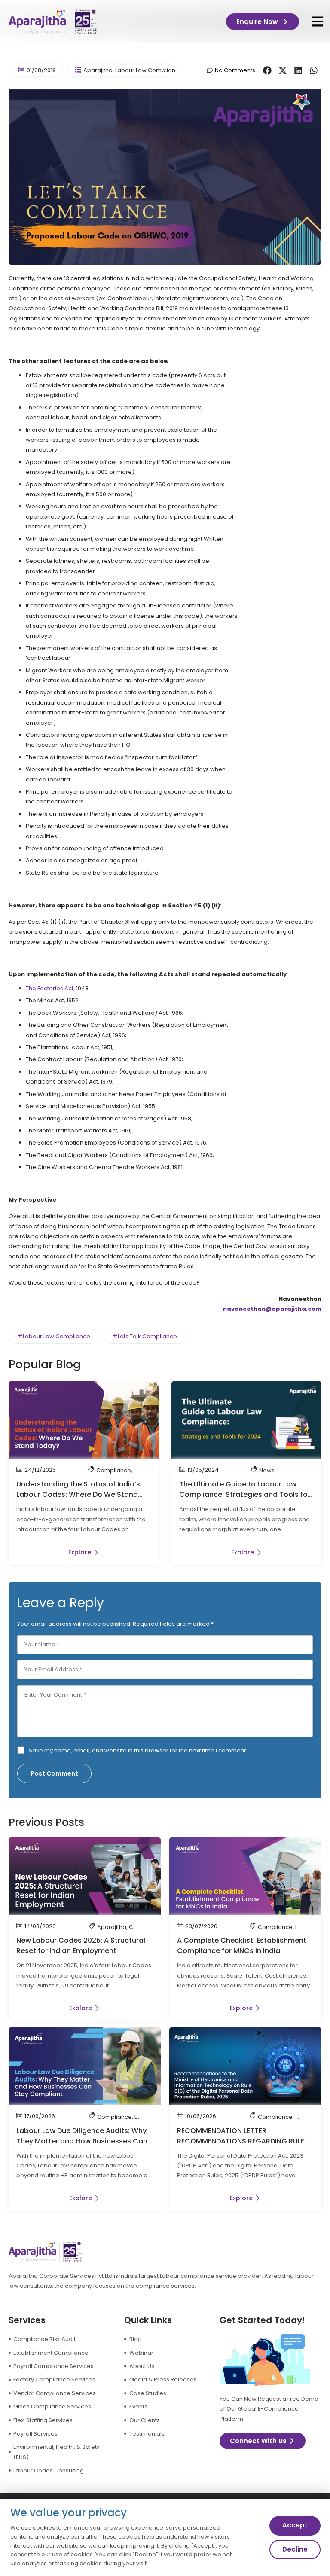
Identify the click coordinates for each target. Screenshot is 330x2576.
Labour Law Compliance (149, 70)
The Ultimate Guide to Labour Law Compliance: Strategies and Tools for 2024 (245, 1494)
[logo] (53, 21)
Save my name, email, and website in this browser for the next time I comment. (138, 1750)
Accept (295, 2525)
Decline (295, 2549)
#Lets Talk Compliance (145, 1336)
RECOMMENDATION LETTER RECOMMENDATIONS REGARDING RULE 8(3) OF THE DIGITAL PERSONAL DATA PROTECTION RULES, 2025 (241, 2146)
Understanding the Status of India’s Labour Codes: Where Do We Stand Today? (78, 1494)
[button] (317, 22)
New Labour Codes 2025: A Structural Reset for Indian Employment (81, 1946)
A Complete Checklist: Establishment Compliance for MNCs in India (242, 1946)
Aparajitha (98, 70)
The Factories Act (50, 988)
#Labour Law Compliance (54, 1336)
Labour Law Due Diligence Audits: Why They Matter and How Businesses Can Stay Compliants (82, 2141)
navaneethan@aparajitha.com (272, 1309)
